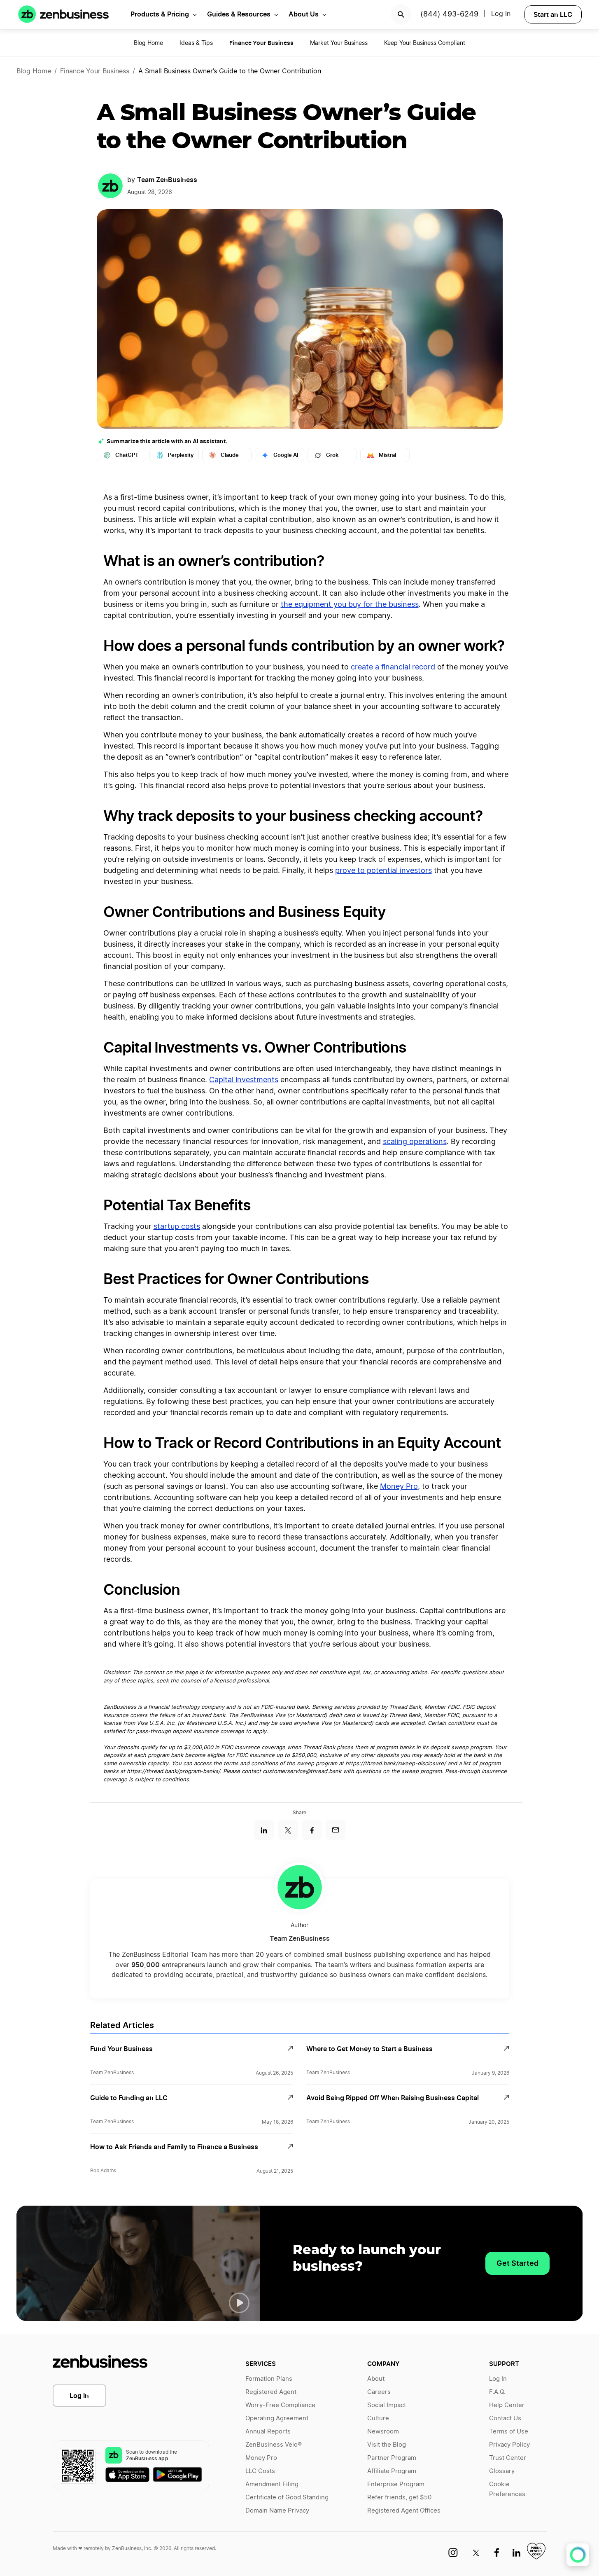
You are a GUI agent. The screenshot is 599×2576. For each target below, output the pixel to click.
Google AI (286, 455)
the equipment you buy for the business (350, 605)
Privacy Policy (509, 2445)
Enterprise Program (396, 2484)
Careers (379, 2392)
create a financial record (393, 667)
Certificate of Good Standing (287, 2498)
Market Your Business (339, 43)
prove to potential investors (383, 871)
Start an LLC (553, 14)
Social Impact (387, 2405)
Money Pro (399, 1487)
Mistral (387, 455)
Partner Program (392, 2458)
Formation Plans (269, 2379)
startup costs (177, 1227)
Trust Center (508, 2458)
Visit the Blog (387, 2445)
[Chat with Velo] (578, 2555)
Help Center (507, 2405)
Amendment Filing (272, 2484)
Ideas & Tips (196, 43)
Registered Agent (271, 2392)
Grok (332, 455)
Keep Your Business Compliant (425, 43)
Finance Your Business (95, 71)
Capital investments (244, 1080)
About (376, 2379)
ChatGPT (127, 455)
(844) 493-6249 (449, 14)
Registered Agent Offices (404, 2511)
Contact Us (505, 2418)
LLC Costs (260, 2471)
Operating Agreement (277, 2418)
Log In (79, 2396)
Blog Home (148, 43)
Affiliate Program (392, 2471)
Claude (230, 455)
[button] (239, 2303)
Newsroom (383, 2432)
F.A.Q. (497, 2392)
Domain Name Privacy (277, 2511)
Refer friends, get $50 (399, 2498)
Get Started (517, 2263)
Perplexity (181, 455)
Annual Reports (268, 2432)
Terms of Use (509, 2432)
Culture (378, 2418)
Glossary (502, 2471)
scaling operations (415, 1142)
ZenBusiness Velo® (274, 2445)
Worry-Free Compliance (280, 2405)
